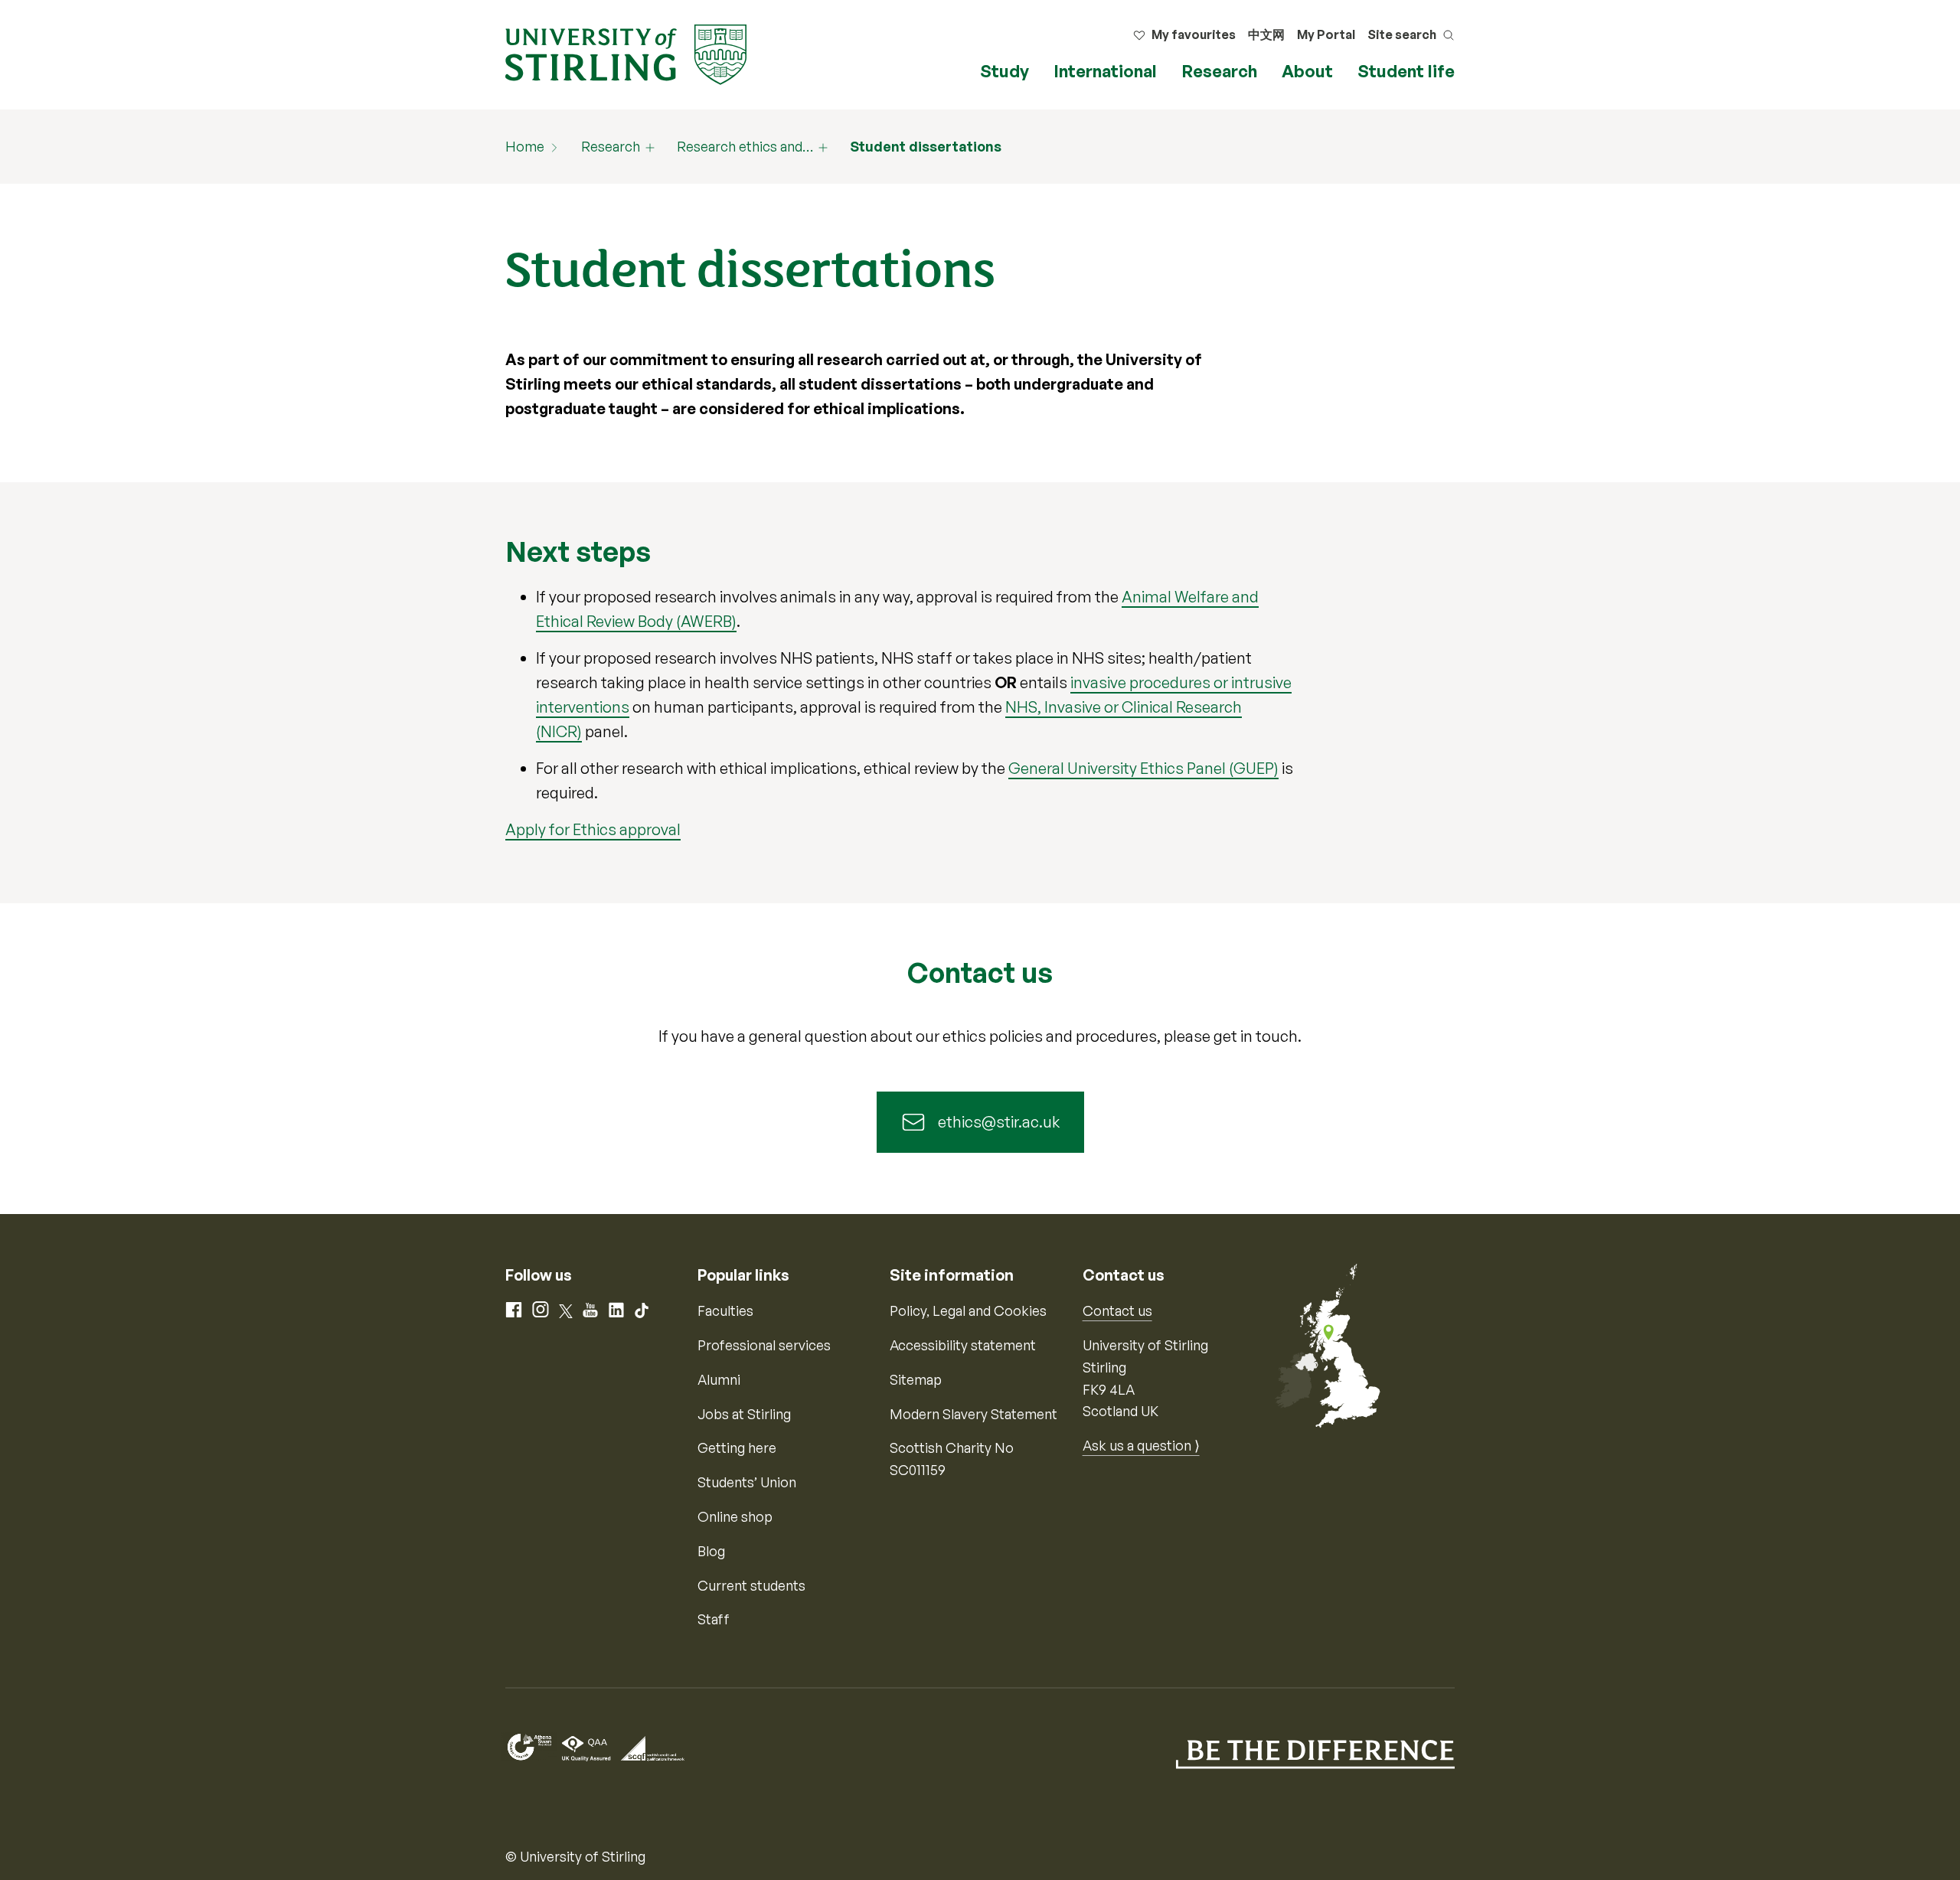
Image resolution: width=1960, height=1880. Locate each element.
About (1307, 71)
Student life (1406, 71)
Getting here (737, 1448)
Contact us (1117, 1310)
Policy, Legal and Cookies (968, 1310)
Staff (714, 1619)
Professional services (764, 1345)
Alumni (719, 1379)
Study (1004, 71)
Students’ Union (747, 1482)
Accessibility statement (963, 1345)
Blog (711, 1551)
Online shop (735, 1516)
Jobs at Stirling (744, 1414)
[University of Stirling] (626, 53)
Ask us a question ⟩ (1141, 1445)
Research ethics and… (745, 146)
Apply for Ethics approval (593, 829)
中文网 (1266, 34)
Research (1219, 71)
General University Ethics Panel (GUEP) (1143, 768)
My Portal (1326, 34)
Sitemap (916, 1379)
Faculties (725, 1310)
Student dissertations (926, 146)
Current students (751, 1585)
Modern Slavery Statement (973, 1414)
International (1105, 71)
